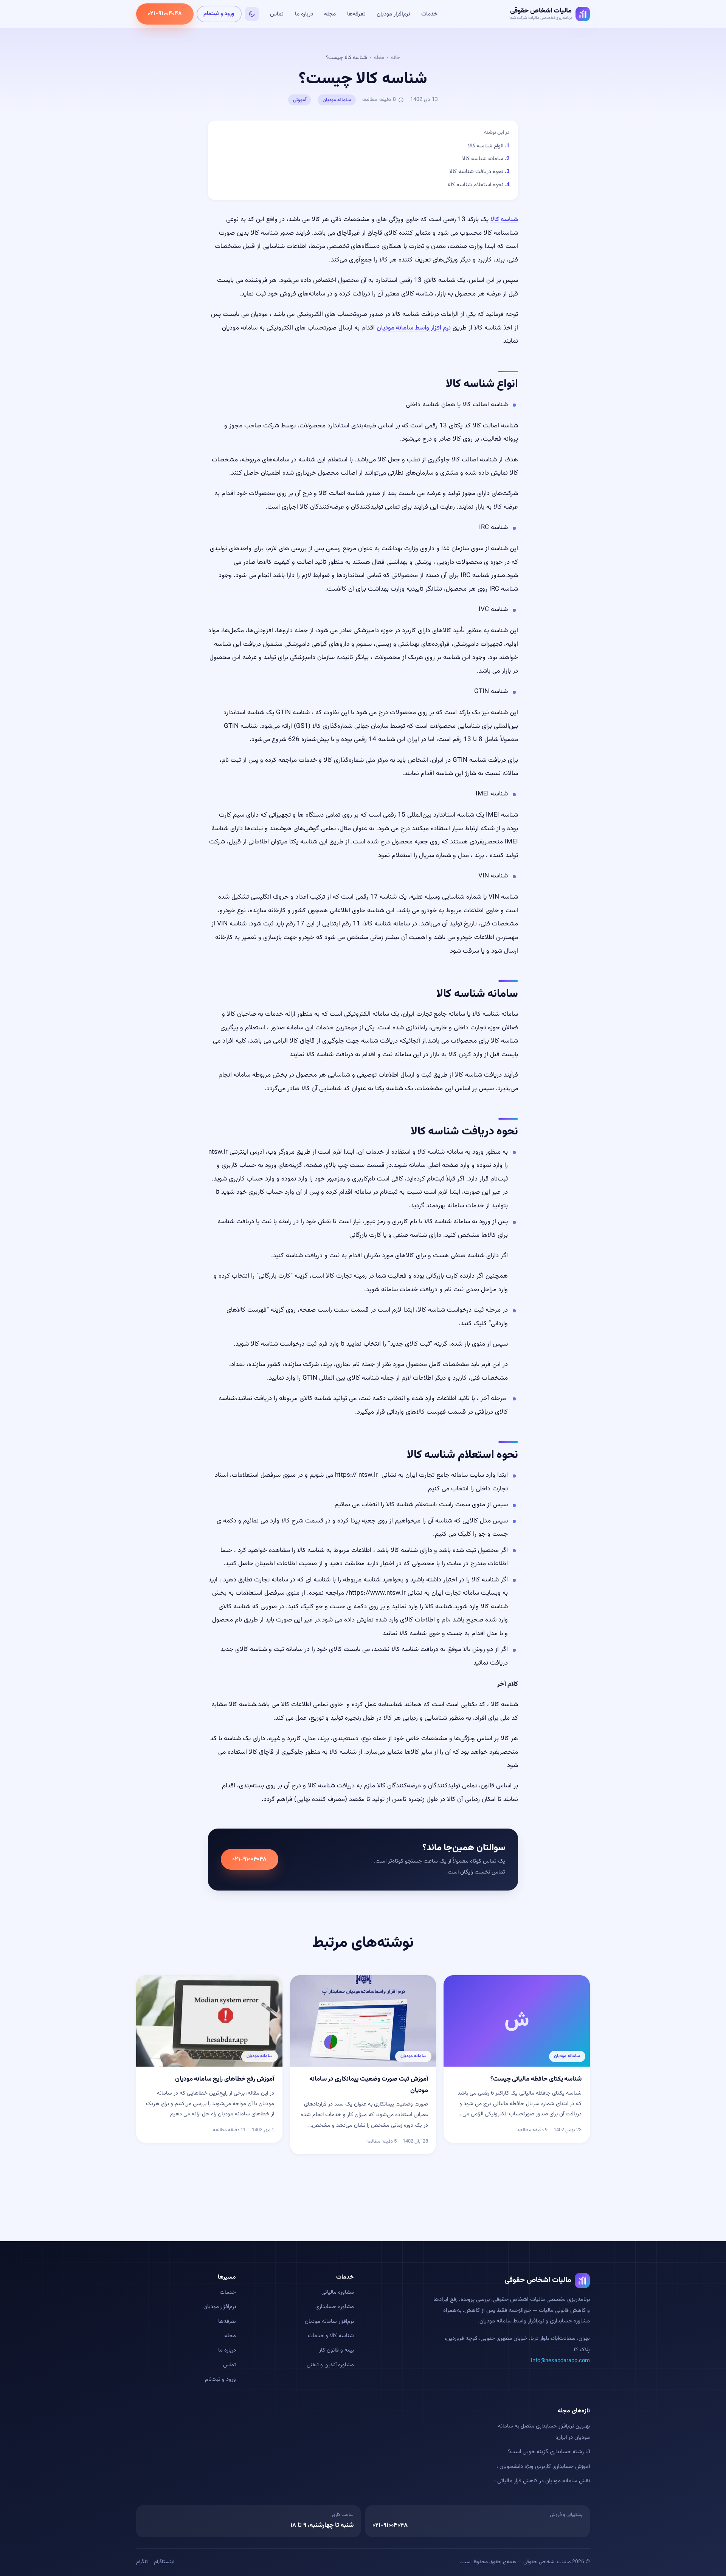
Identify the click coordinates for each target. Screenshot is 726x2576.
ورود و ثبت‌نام (219, 14)
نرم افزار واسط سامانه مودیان (414, 328)
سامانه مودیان (337, 100)
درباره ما (304, 14)
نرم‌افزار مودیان (393, 14)
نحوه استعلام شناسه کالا (475, 185)
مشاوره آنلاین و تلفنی (330, 2365)
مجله (330, 14)
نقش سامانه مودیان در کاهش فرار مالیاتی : (542, 2481)
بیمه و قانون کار (337, 2350)
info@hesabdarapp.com (560, 2361)
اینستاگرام (164, 2562)
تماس (277, 14)
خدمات (429, 14)
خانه (396, 58)
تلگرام (142, 2562)
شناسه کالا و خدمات (331, 2336)
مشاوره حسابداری (335, 2307)
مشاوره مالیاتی (338, 2292)
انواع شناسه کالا (486, 146)
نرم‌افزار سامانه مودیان (329, 2321)
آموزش (300, 100)
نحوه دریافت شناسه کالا (476, 172)
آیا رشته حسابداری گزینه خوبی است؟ (549, 2452)
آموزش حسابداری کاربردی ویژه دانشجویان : (543, 2467)
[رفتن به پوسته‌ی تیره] (252, 14)
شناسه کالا (504, 220)
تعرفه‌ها (356, 14)
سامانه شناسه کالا (483, 159)
